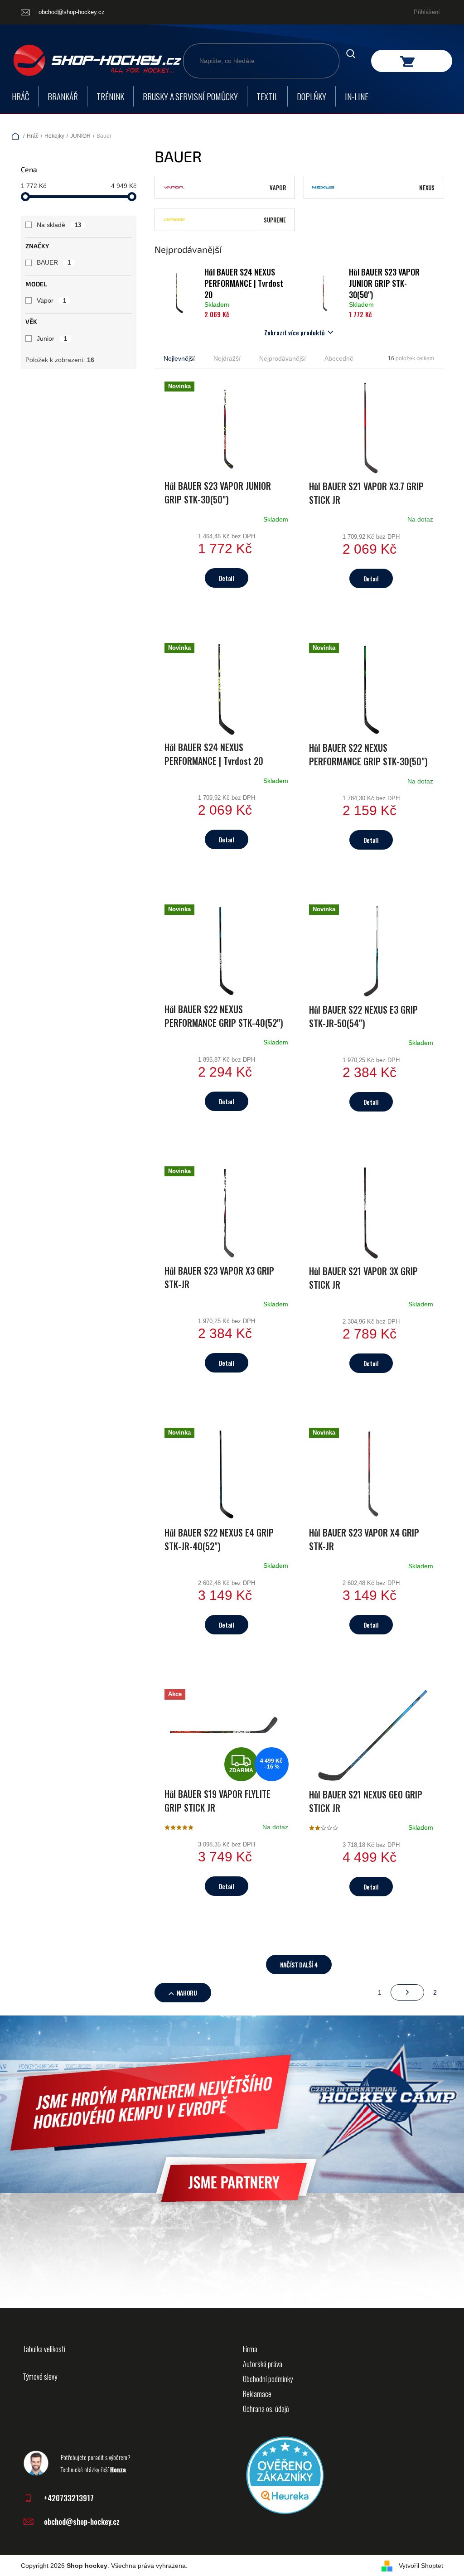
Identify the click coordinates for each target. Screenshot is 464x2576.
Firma (250, 2349)
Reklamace (257, 2394)
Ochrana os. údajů (266, 2409)
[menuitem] (20, 96)
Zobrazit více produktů (295, 332)
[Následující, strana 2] (407, 1992)
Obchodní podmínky (268, 2379)
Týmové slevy (40, 2377)
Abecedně (339, 358)
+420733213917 (69, 2498)
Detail (227, 578)
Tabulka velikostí (44, 2349)
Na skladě (59, 225)
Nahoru (187, 1993)
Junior (52, 338)
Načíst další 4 (299, 1965)
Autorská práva (263, 2364)
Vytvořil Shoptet (421, 2566)
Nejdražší (227, 358)
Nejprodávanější (283, 358)
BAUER (54, 262)
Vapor (51, 300)
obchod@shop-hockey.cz (82, 2521)
